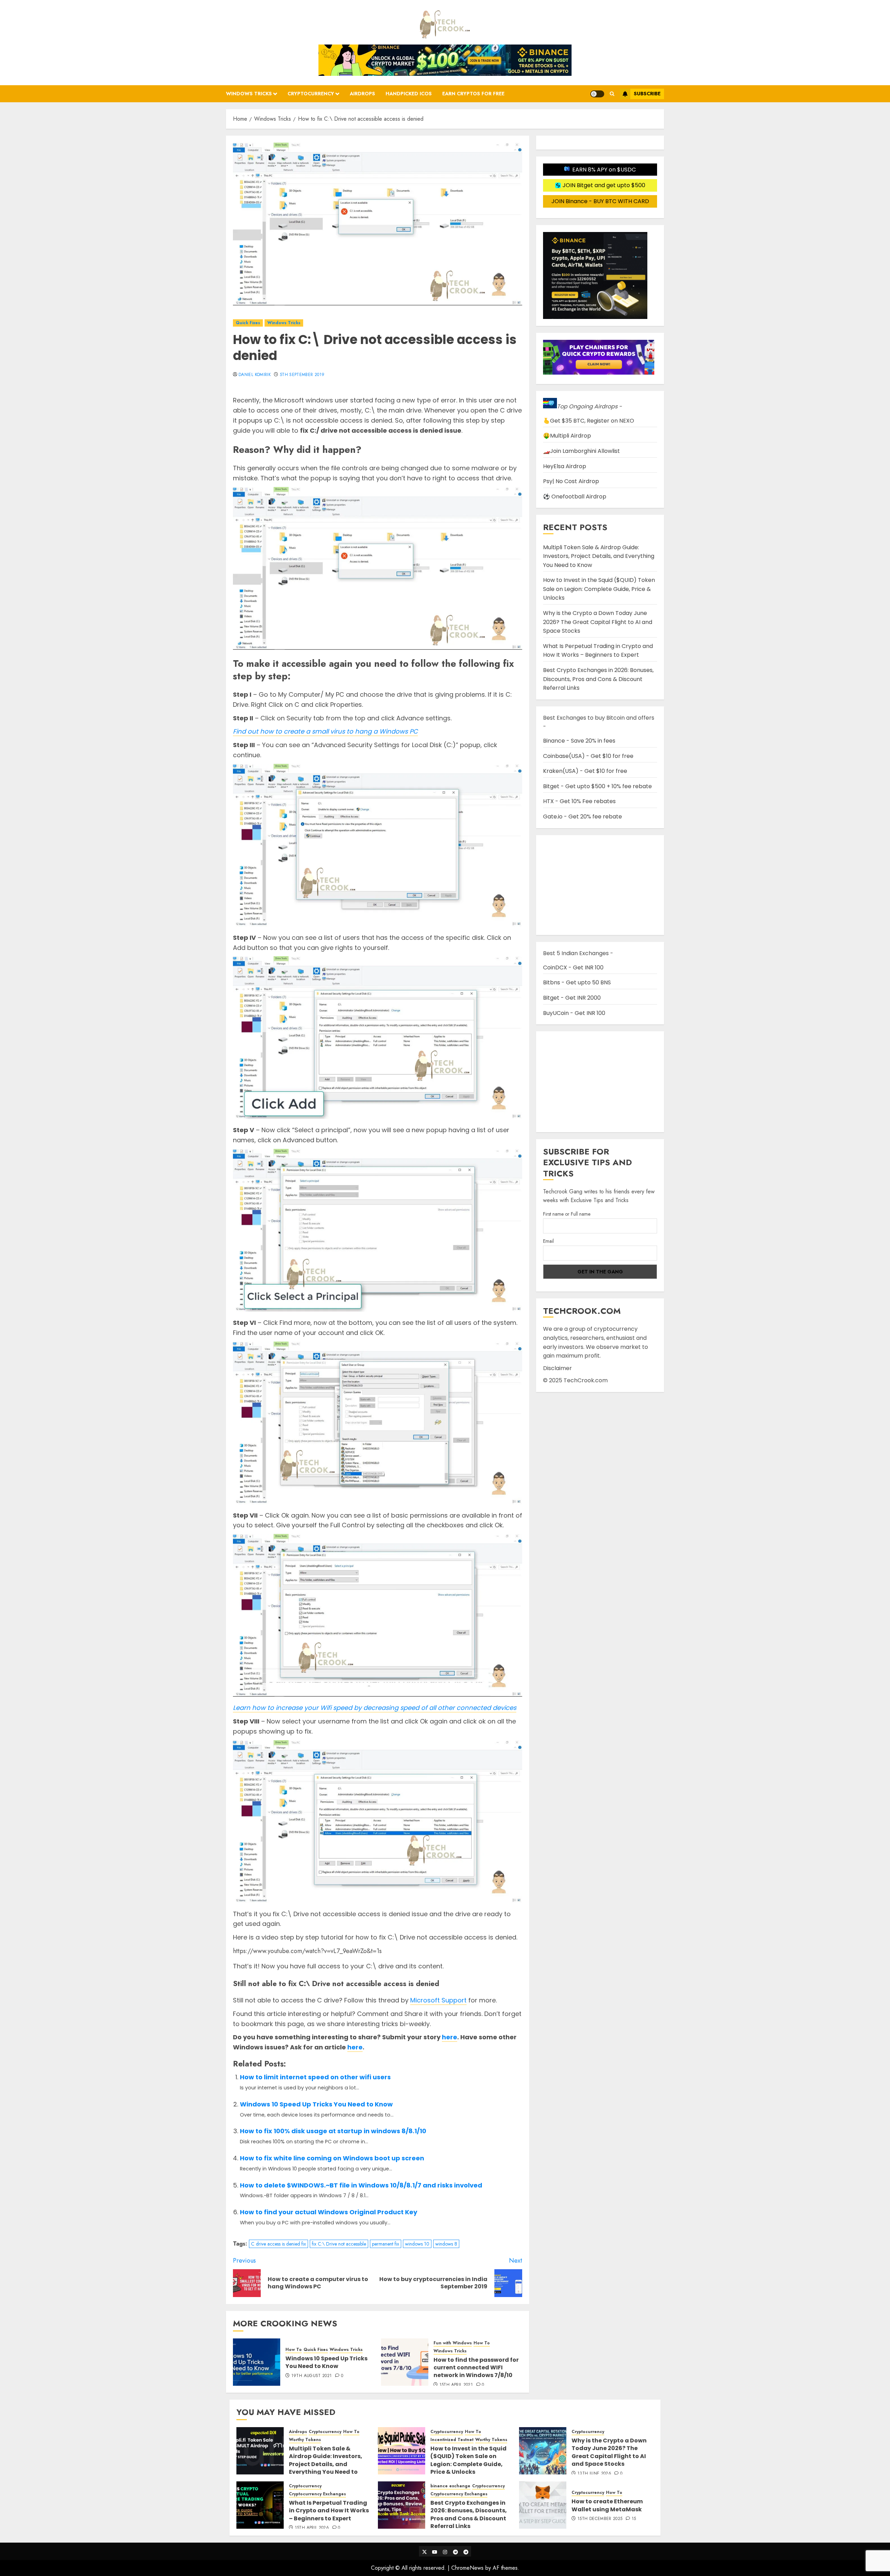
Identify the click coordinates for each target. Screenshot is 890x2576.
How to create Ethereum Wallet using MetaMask (607, 2505)
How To (294, 2350)
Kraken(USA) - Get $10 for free (585, 771)
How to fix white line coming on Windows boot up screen (332, 2158)
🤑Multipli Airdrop (567, 436)
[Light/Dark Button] (597, 94)
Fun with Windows (453, 2343)
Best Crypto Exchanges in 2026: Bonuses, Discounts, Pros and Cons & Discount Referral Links (598, 679)
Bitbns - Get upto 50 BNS (577, 982)
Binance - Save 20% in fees (579, 741)
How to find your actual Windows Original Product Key (329, 2212)
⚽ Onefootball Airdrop (575, 497)
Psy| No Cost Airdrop (571, 481)
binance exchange (450, 2486)
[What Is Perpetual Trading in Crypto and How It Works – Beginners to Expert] (260, 2505)
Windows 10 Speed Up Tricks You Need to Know (316, 2104)
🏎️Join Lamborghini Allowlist (581, 451)
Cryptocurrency (311, 94)
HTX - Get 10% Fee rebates (579, 801)
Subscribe (647, 94)
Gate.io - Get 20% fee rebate (582, 817)
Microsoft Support (438, 2000)
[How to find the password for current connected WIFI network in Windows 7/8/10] (405, 2362)
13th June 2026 (594, 2474)
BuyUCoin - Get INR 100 (574, 1013)
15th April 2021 (456, 2385)
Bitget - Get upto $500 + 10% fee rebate (597, 786)
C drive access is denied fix (278, 2244)
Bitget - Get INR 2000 (572, 998)
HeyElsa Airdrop (565, 466)
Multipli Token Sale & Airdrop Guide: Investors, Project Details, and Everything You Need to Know (599, 556)
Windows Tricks (249, 94)
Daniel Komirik (255, 375)
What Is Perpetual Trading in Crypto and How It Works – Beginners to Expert (598, 651)
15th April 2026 (312, 2528)
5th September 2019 (302, 375)
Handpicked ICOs (409, 94)
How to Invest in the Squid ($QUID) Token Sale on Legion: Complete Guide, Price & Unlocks (599, 589)
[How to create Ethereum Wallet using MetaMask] (543, 2505)
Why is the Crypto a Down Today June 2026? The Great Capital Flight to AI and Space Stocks (598, 622)
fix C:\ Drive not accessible (339, 2244)
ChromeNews (467, 2568)
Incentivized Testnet (452, 2440)
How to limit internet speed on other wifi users (315, 2077)
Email (548, 1241)
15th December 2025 (600, 2519)
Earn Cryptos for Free (473, 94)
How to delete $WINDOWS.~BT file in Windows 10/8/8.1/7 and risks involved (361, 2185)
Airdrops (362, 94)
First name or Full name (567, 1214)
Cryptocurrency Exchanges (317, 2494)
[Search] (612, 94)
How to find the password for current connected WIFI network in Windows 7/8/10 (476, 2368)
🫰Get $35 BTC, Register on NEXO (589, 421)
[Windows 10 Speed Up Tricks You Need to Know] (257, 2362)
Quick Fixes (248, 323)
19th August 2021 (312, 2376)
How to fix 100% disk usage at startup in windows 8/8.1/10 (333, 2131)
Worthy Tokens (305, 2440)
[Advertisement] (600, 1082)
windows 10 (417, 2244)
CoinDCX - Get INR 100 (573, 967)
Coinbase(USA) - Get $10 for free (588, 756)
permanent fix (386, 2244)
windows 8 (446, 2244)
